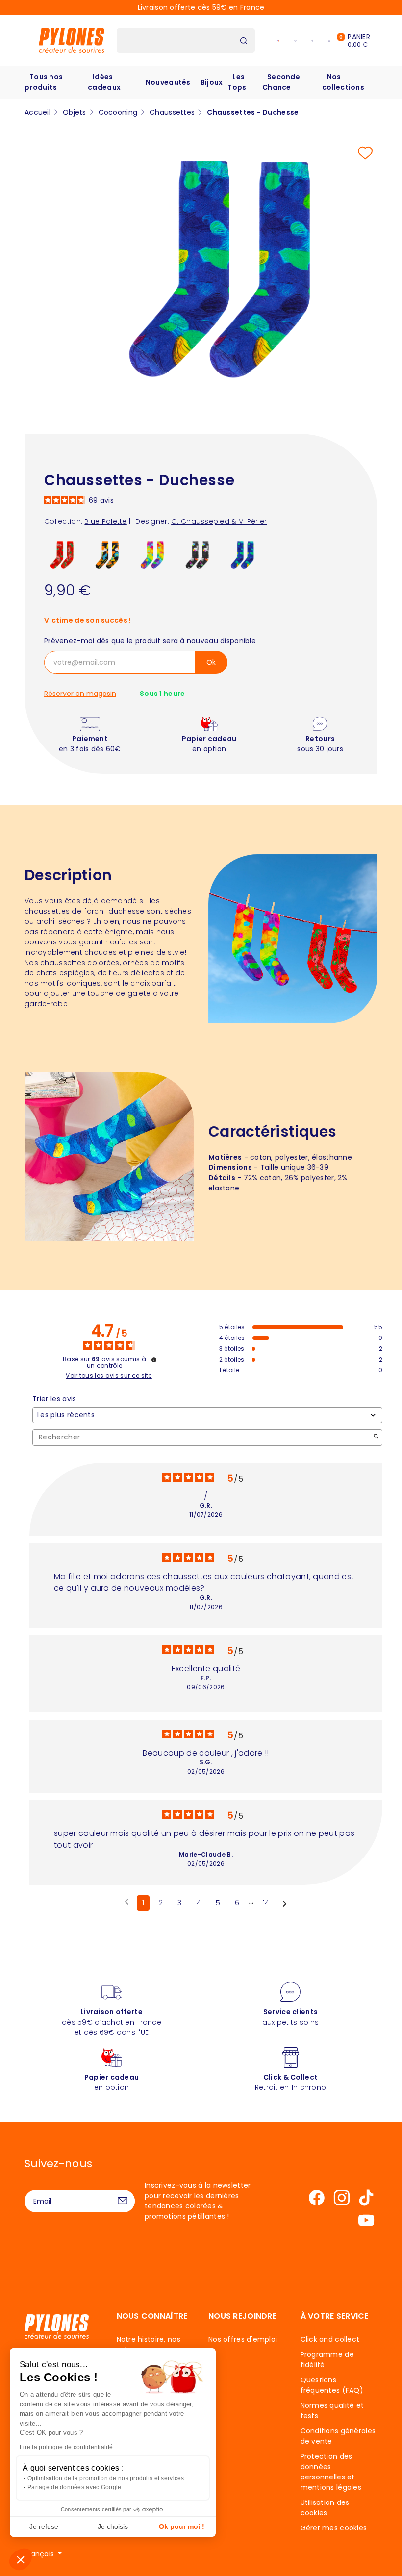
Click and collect (330, 2339)
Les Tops (237, 82)
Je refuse (44, 2526)
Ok (211, 662)
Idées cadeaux (104, 82)
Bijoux (212, 82)
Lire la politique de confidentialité (66, 2447)
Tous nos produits (44, 82)
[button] (21, 2559)
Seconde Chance (281, 82)
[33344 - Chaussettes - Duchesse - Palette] (153, 555)
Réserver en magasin (80, 694)
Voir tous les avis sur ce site (109, 1376)
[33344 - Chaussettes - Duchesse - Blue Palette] (243, 555)
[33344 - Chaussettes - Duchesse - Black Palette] (198, 555)
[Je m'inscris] (123, 2201)
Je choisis (113, 2526)
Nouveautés (168, 82)
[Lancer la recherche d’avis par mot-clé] (376, 1437)
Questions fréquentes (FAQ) (332, 2385)
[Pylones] (72, 40)
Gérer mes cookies (334, 2528)
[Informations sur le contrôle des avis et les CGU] (154, 1360)
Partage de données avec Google (74, 2487)
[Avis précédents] (127, 1902)
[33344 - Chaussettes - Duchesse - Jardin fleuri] (108, 555)
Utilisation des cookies (325, 2508)
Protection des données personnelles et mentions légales (331, 2472)
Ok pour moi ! (182, 2526)
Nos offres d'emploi (243, 2339)
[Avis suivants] (285, 1904)
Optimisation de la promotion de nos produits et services (106, 2478)
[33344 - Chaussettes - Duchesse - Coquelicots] (63, 555)
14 (266, 1903)
